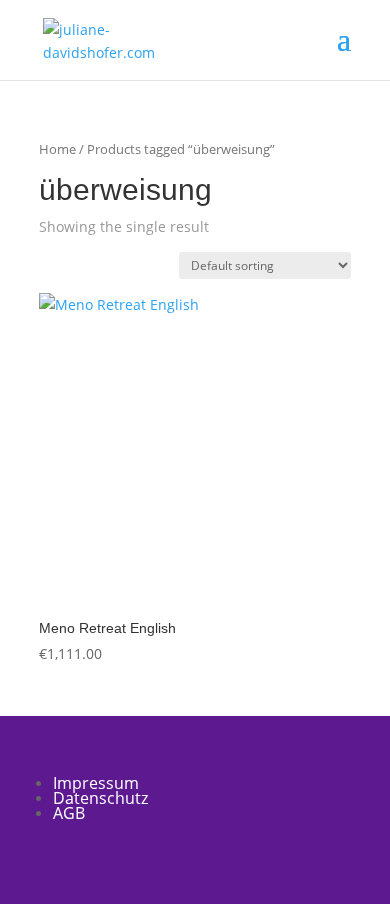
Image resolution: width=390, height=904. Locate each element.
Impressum (96, 783)
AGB (69, 813)
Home (57, 149)
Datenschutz (100, 798)
